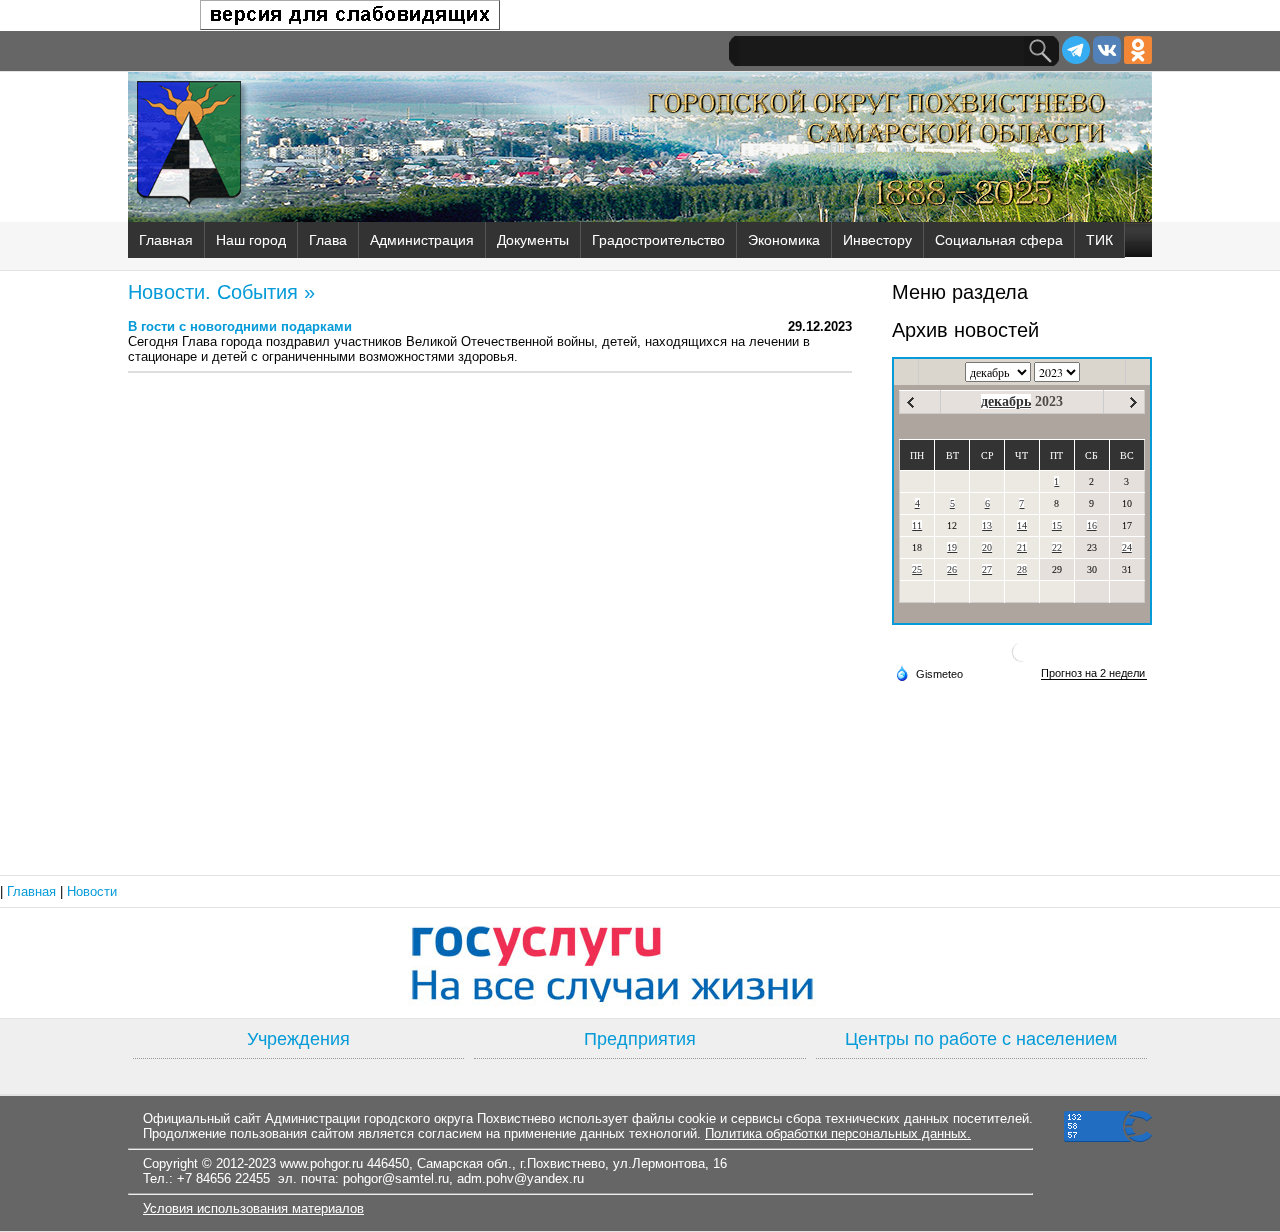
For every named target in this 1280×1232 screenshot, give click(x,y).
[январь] (1133, 402)
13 (987, 525)
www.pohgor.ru (321, 1163)
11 (917, 525)
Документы (533, 240)
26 (952, 569)
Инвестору (877, 240)
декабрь (1006, 401)
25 (917, 569)
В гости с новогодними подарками (240, 326)
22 (1057, 547)
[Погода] (929, 673)
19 (952, 547)
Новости (92, 891)
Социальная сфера (999, 240)
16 (1092, 525)
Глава (328, 240)
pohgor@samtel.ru (396, 1178)
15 (1057, 525)
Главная (166, 240)
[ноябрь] (910, 402)
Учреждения (298, 1039)
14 (1022, 525)
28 (1022, 569)
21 (1022, 547)
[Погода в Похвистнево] (1022, 659)
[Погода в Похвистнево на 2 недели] (1094, 673)
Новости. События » (221, 292)
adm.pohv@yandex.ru (520, 1178)
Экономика (784, 240)
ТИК (1099, 240)
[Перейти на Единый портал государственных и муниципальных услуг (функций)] (640, 963)
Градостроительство (658, 240)
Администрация (422, 240)
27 (987, 569)
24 (1127, 547)
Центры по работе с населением (981, 1039)
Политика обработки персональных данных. (838, 1133)
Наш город (251, 240)
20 (987, 547)
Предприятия (640, 1039)
